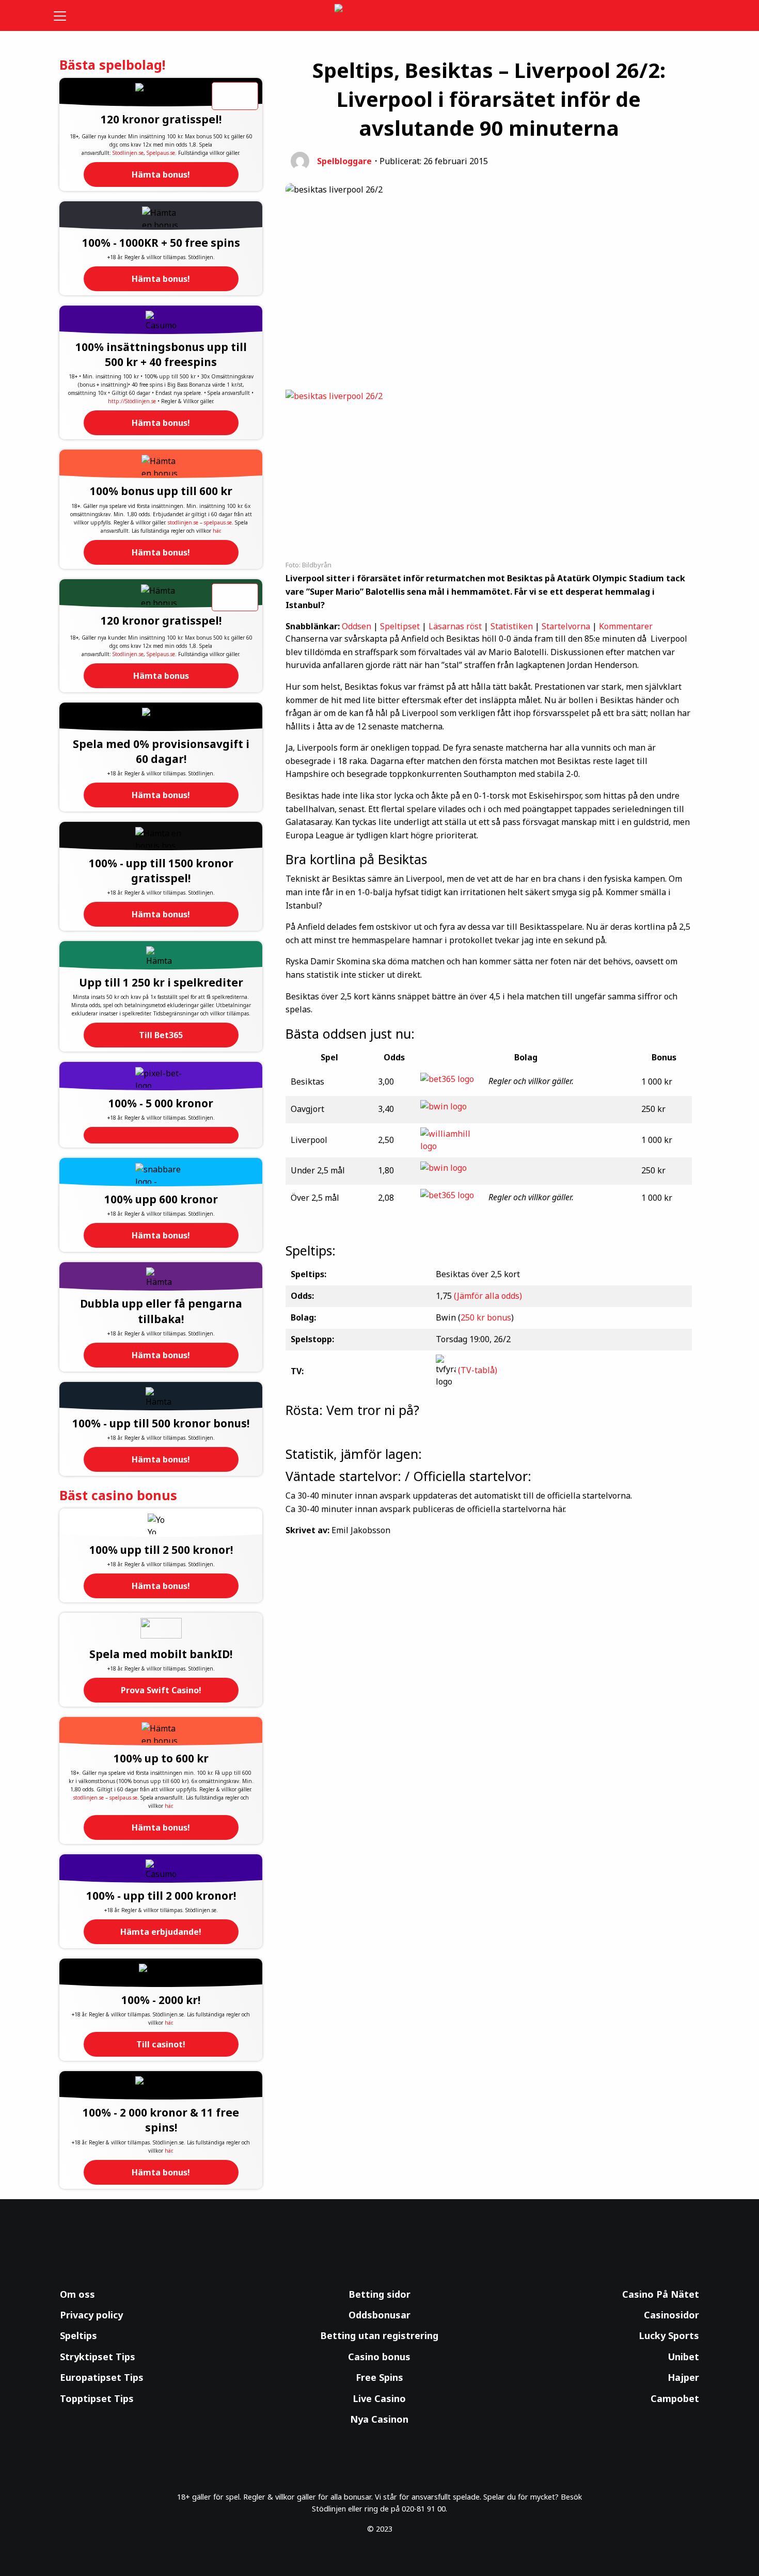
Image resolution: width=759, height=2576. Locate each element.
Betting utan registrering (379, 2335)
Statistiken (512, 626)
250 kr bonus (486, 1317)
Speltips (78, 2335)
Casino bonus (379, 2357)
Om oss (77, 2294)
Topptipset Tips (97, 2398)
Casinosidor (671, 2315)
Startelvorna (566, 626)
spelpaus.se (218, 522)
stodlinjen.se (183, 522)
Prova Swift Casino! (161, 1690)
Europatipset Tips (102, 2377)
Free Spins (379, 2377)
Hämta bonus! (161, 174)
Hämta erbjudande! (161, 1932)
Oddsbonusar (379, 2315)
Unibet (683, 2357)
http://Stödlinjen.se (132, 401)
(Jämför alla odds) (488, 1296)
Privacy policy (91, 2315)
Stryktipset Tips (98, 2357)
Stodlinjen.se (128, 153)
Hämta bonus (161, 676)
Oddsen (357, 626)
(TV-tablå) (478, 1371)
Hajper (683, 2377)
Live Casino (379, 2398)
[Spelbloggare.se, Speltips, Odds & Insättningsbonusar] (380, 16)
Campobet (675, 2398)
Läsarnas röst (455, 626)
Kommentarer (626, 626)
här (216, 531)
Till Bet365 (161, 1035)
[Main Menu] (67, 15)
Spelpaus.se (161, 153)
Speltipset (400, 626)
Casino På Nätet (661, 2294)
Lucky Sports (669, 2335)
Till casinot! (161, 2044)
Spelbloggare (344, 161)
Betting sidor (379, 2294)
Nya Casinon (379, 2419)
